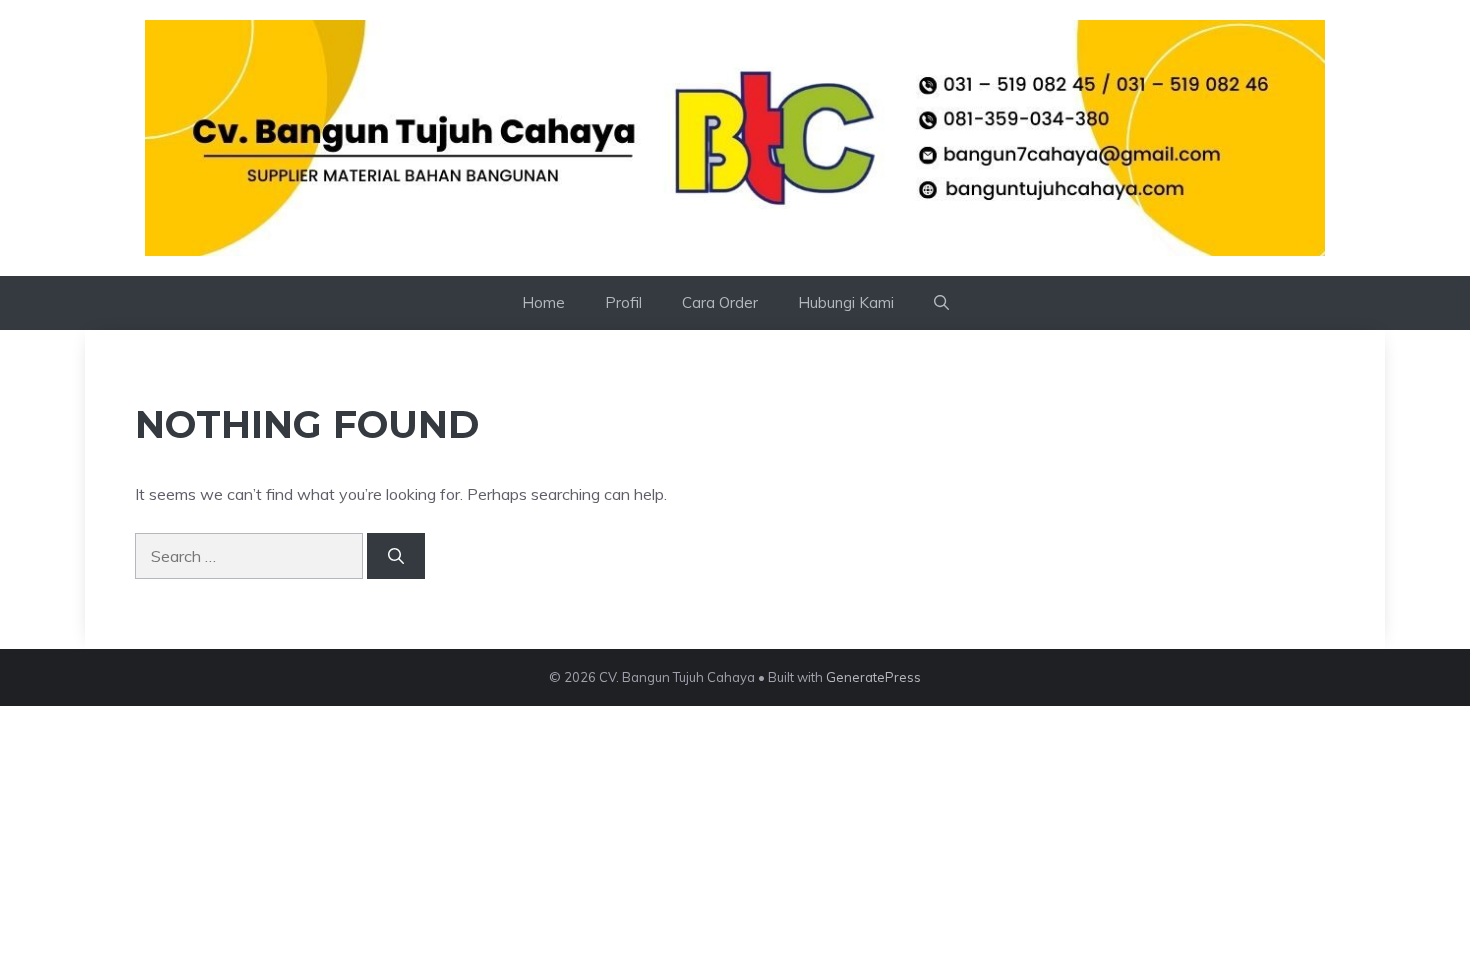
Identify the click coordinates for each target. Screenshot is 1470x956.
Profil (623, 302)
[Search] (396, 556)
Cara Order (720, 302)
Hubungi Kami (846, 302)
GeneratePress (873, 677)
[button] (941, 303)
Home (543, 302)
